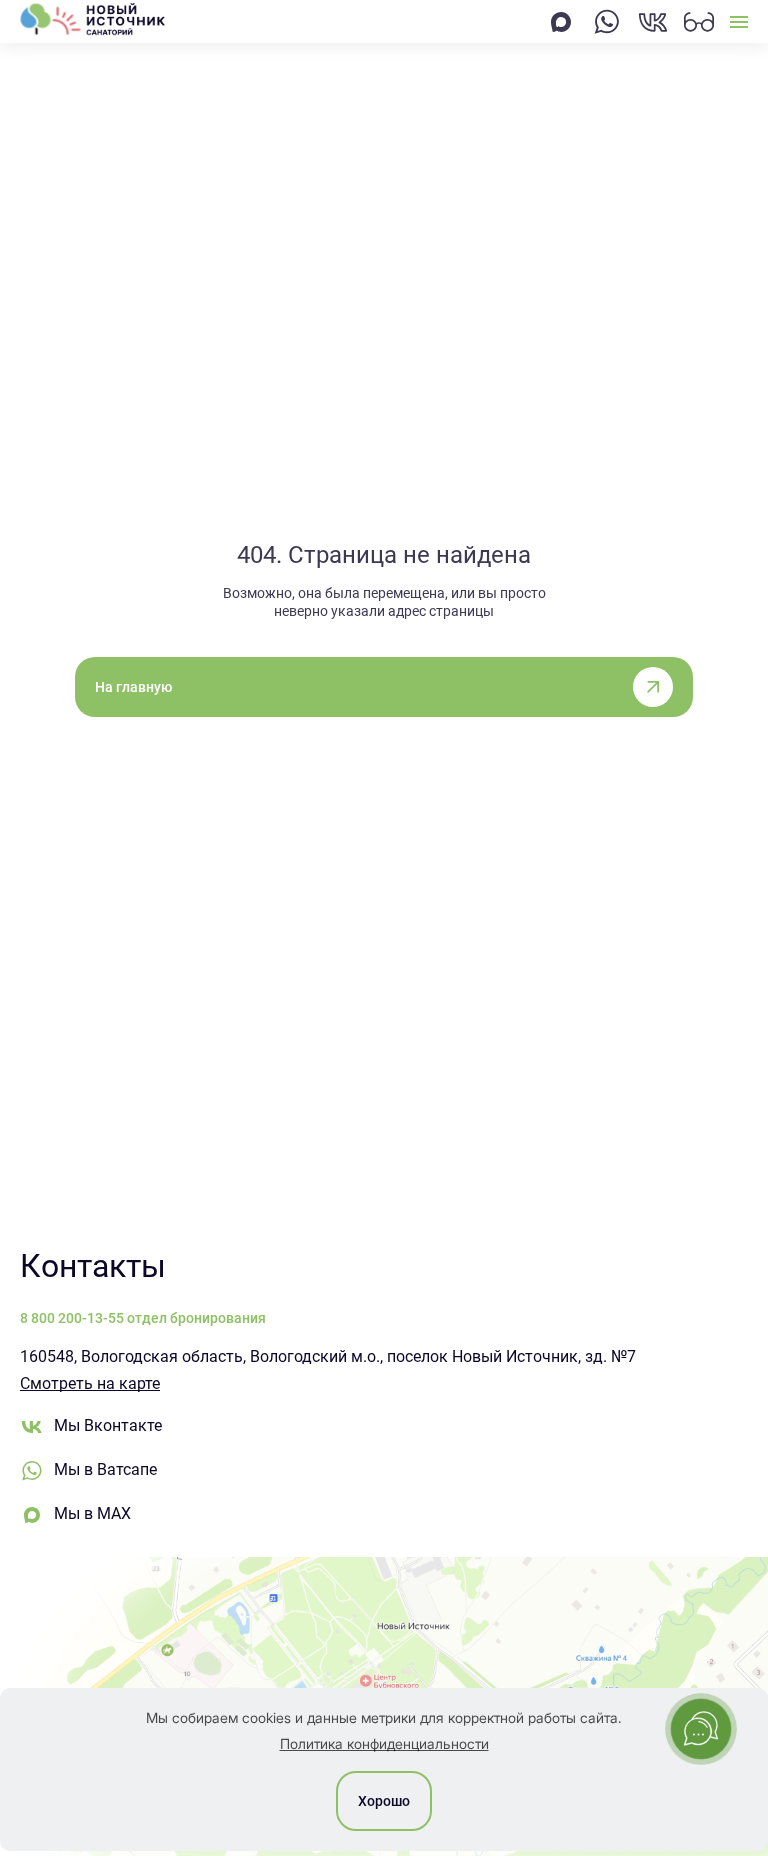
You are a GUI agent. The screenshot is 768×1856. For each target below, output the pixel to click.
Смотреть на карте (90, 1383)
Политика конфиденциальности (384, 1743)
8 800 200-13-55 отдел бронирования (143, 1318)
